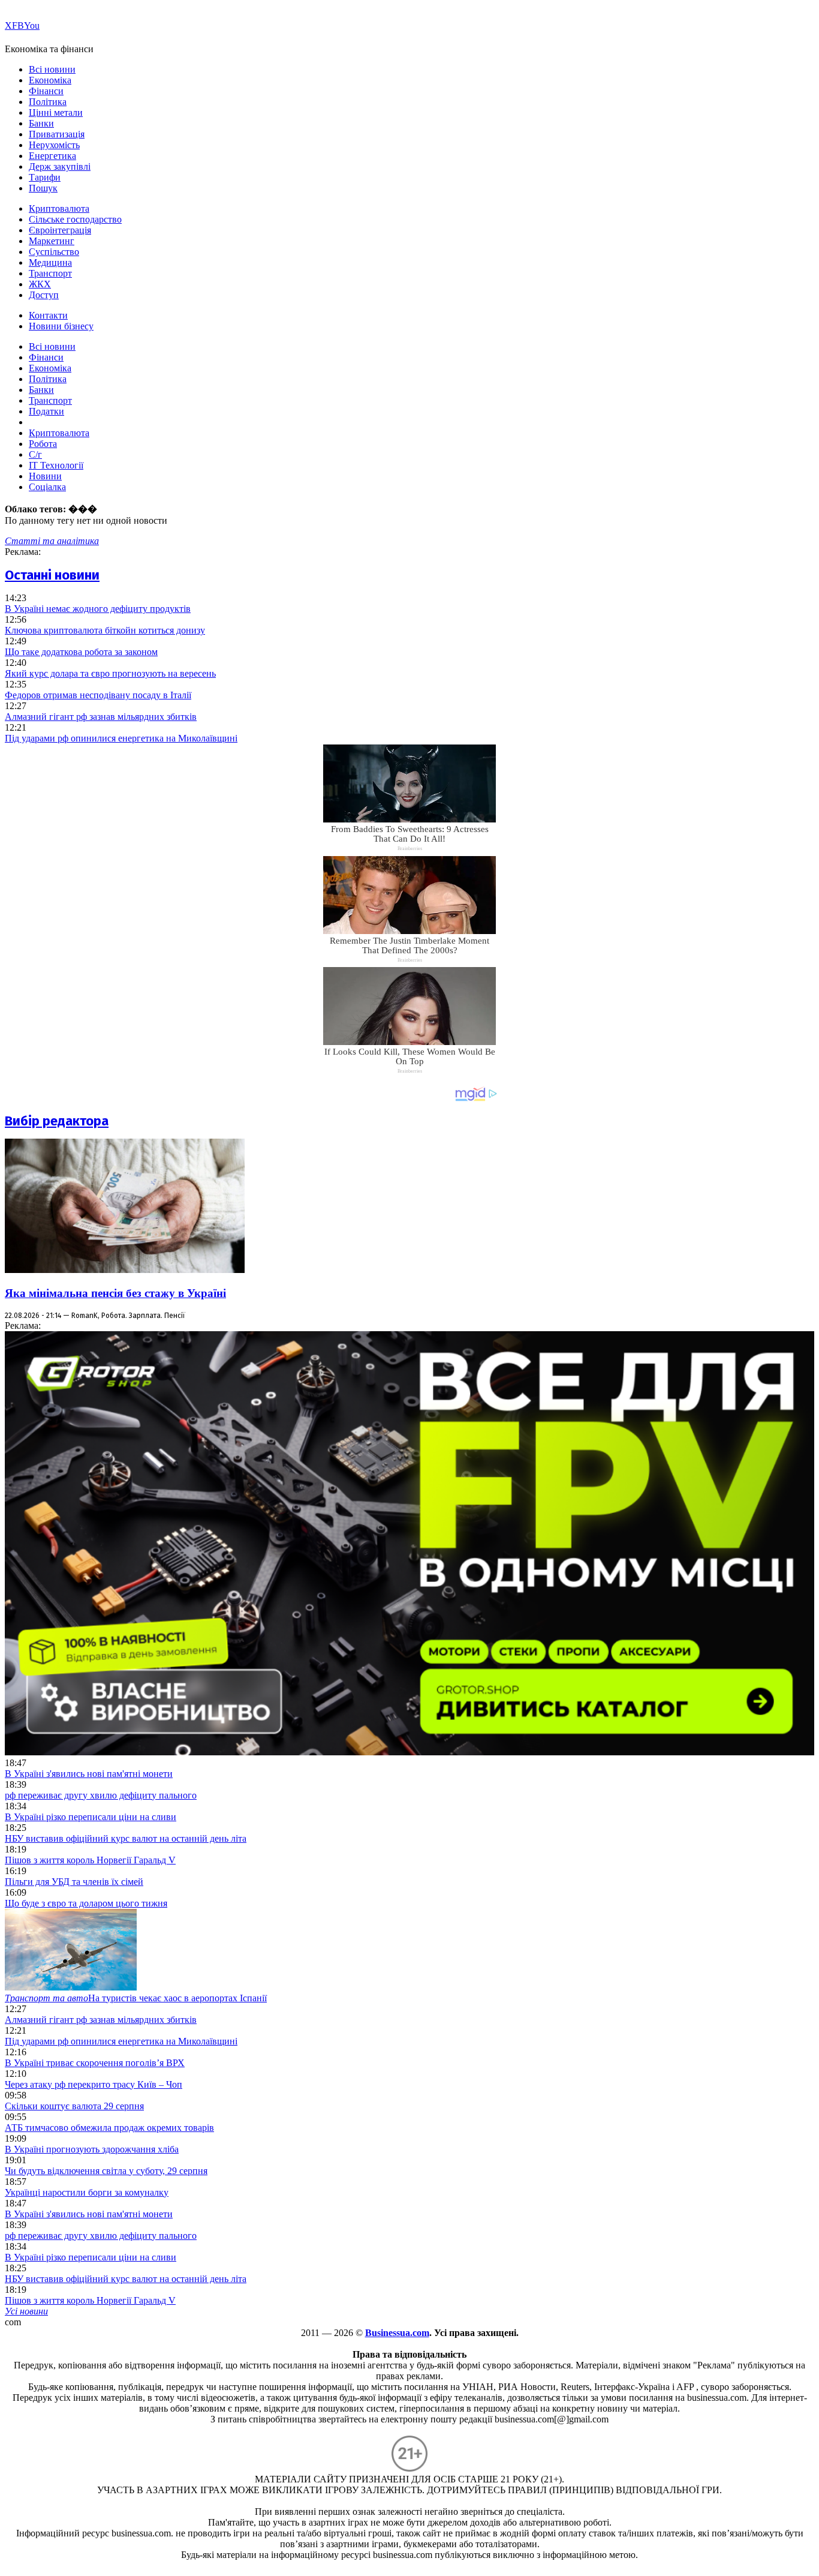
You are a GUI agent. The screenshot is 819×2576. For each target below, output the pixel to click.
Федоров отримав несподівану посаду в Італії (98, 695)
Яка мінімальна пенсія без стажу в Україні (115, 1293)
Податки (46, 411)
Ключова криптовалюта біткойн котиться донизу (105, 630)
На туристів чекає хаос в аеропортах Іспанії (136, 1998)
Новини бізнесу (61, 326)
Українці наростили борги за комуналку (87, 2192)
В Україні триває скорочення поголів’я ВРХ (95, 2063)
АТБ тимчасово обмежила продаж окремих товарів (109, 2128)
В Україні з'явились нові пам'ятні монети (89, 1774)
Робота (43, 444)
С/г (35, 454)
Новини (45, 476)
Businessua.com (397, 2333)
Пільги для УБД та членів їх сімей (74, 1882)
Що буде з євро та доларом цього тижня (86, 1903)
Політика (48, 102)
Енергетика (52, 156)
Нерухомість (54, 145)
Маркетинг (52, 241)
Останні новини (52, 575)
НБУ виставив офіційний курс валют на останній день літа (126, 1838)
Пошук (43, 188)
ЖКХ (40, 284)
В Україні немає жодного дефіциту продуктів (98, 609)
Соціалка (47, 487)
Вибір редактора (57, 1121)
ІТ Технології (56, 465)
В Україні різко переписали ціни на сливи (91, 1817)
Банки (41, 123)
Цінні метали (56, 112)
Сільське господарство (75, 219)
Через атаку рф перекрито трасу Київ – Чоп (94, 2084)
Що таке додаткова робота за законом (81, 652)
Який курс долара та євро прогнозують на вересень (110, 673)
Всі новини (52, 69)
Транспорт (50, 273)
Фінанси (46, 91)
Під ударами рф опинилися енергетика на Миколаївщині (121, 738)
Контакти (48, 315)
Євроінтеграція (60, 230)
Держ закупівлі (60, 166)
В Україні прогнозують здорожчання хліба (92, 2149)
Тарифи (45, 177)
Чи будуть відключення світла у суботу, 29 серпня (106, 2171)
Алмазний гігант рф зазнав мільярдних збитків (101, 717)
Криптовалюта (59, 208)
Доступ (44, 295)
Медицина (50, 262)
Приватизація (57, 134)
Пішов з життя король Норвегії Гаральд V (90, 1860)
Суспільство (54, 252)
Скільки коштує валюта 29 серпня (74, 2106)
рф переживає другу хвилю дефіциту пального (101, 1795)
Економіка (50, 80)
